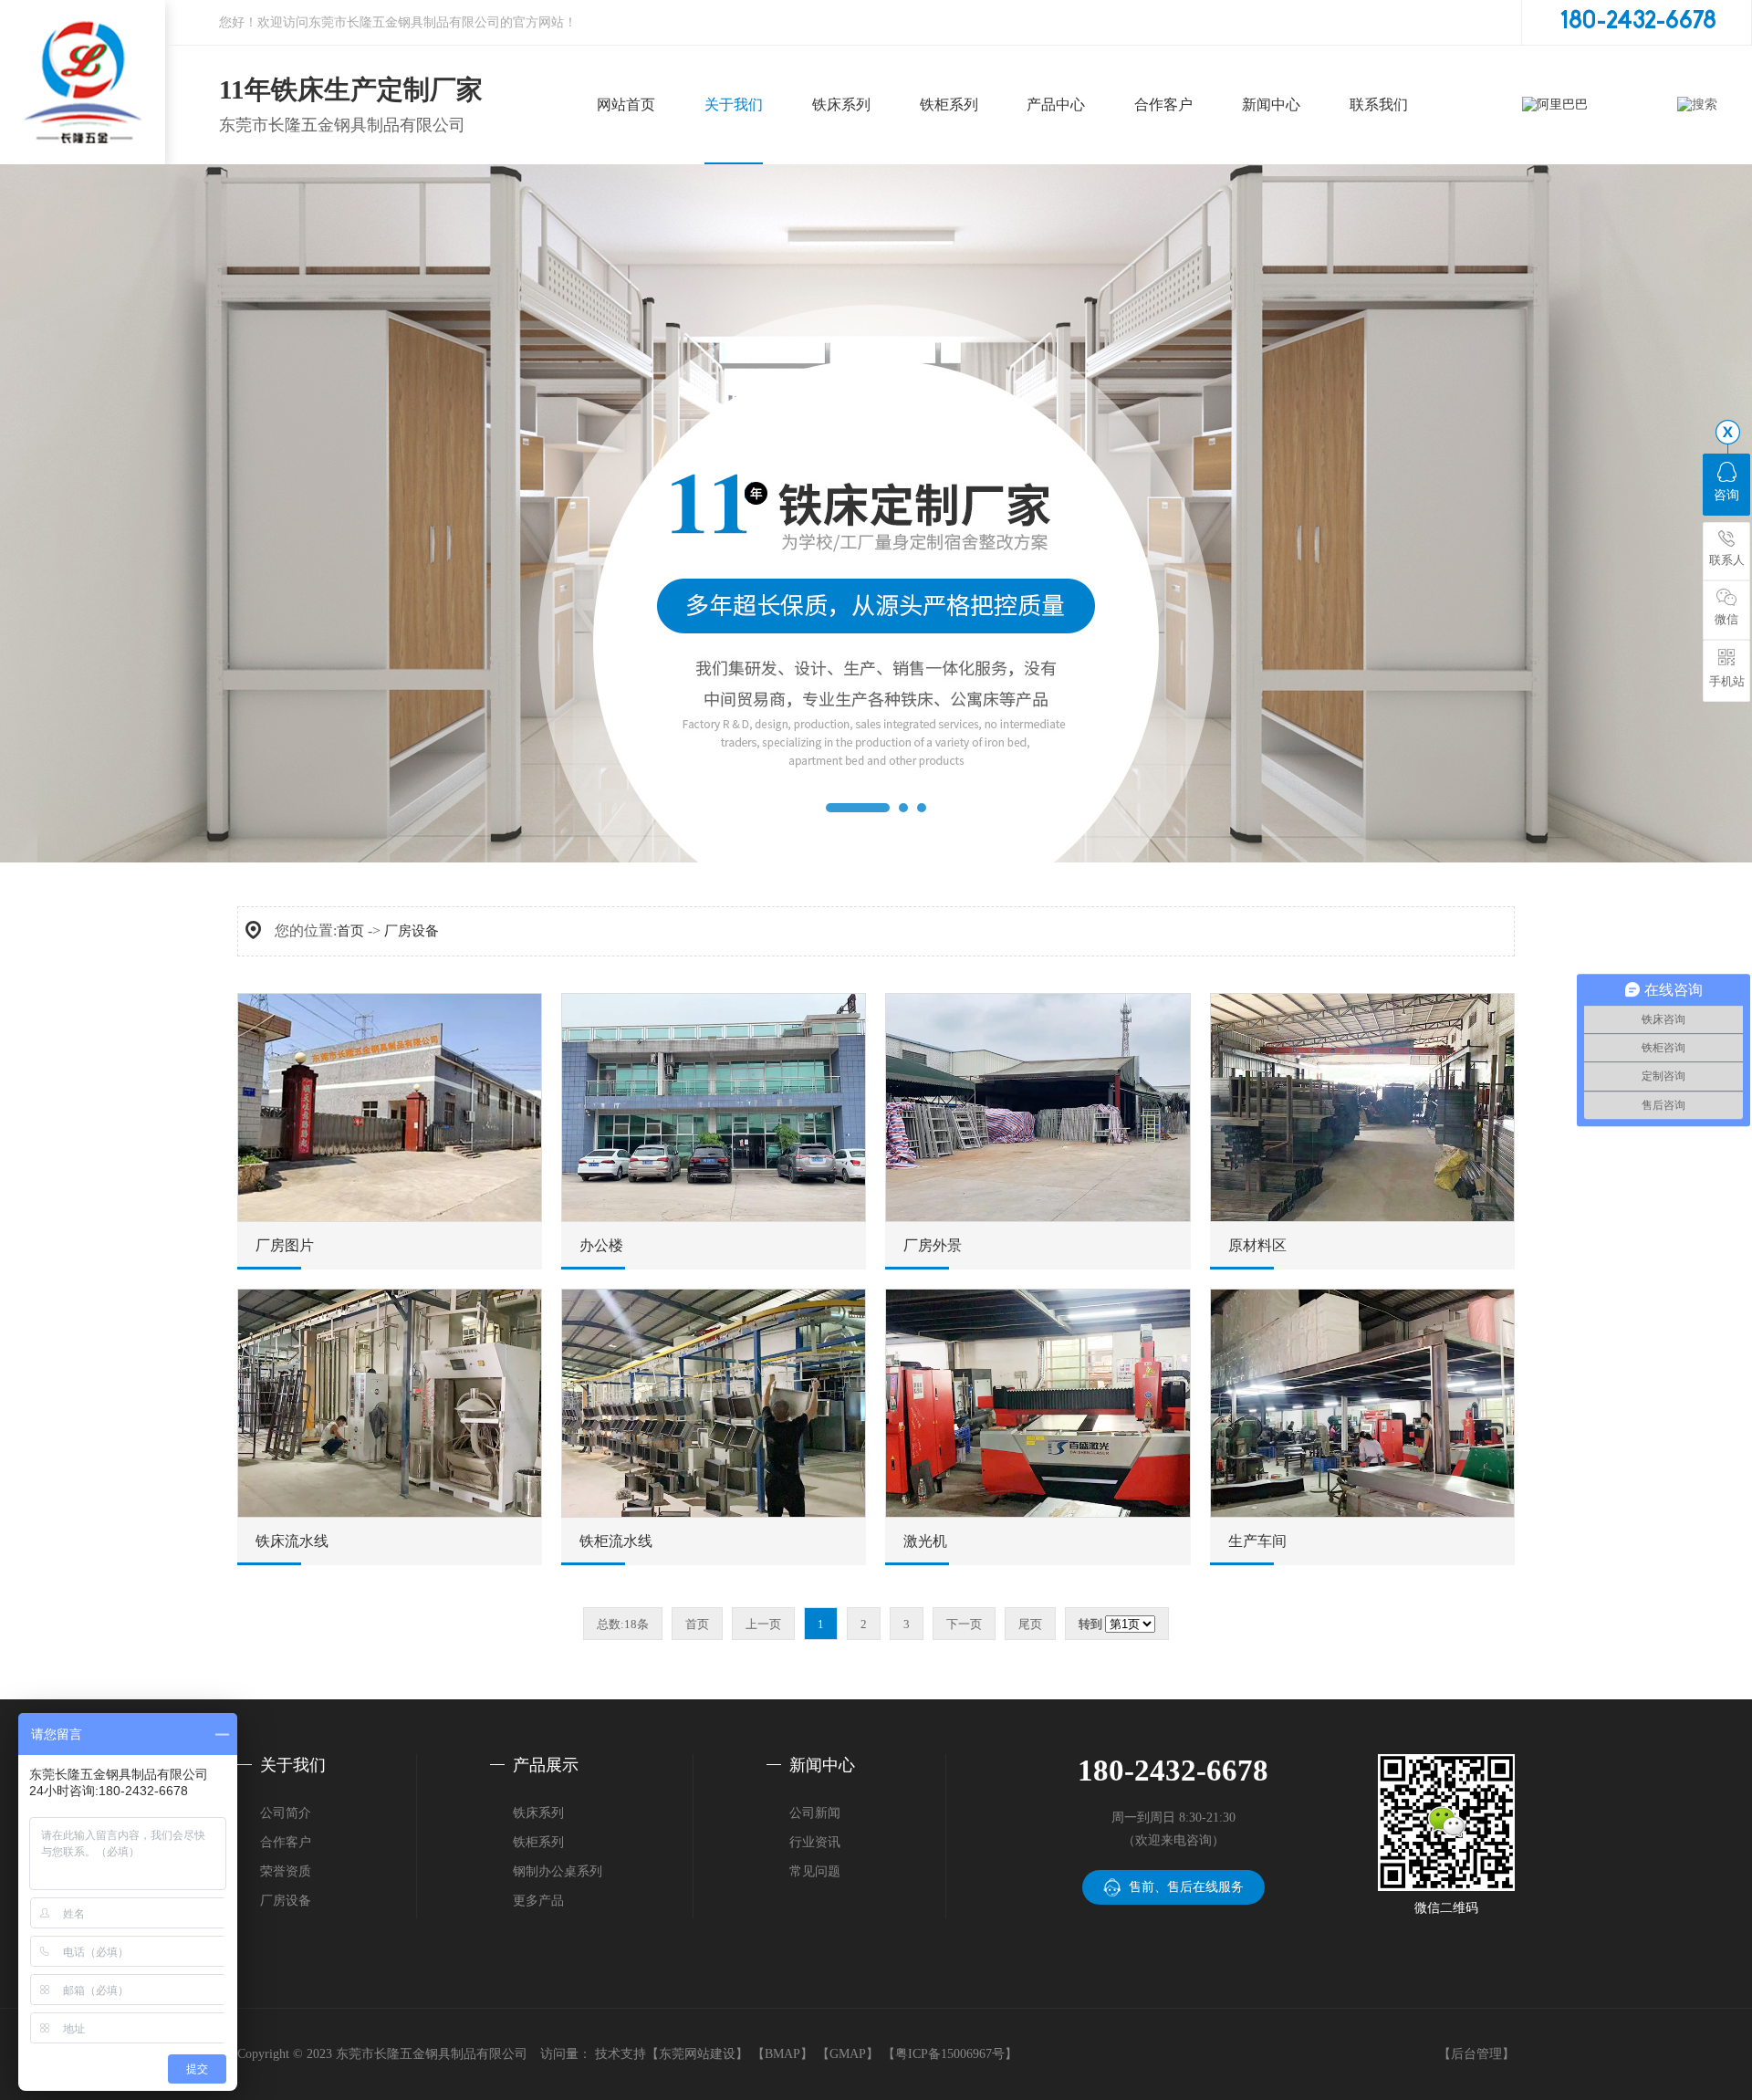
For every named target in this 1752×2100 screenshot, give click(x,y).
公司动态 (1271, 163)
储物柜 (949, 255)
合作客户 (286, 1842)
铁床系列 (538, 1813)
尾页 (1030, 1624)
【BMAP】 (782, 2054)
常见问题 (1271, 255)
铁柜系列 (538, 1842)
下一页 (964, 1624)
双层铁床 (841, 163)
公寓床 (841, 209)
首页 (350, 931)
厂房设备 (734, 255)
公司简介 (734, 163)
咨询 (1726, 495)
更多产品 (538, 1901)
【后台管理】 (1476, 2054)
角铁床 (841, 255)
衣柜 (949, 163)
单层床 (841, 300)
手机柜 (949, 300)
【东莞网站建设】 (697, 2054)
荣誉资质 (734, 209)
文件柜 (949, 209)
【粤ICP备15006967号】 (950, 2054)
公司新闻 (815, 1813)
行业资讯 (1271, 209)
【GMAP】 (848, 2054)
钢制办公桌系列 (558, 1871)
